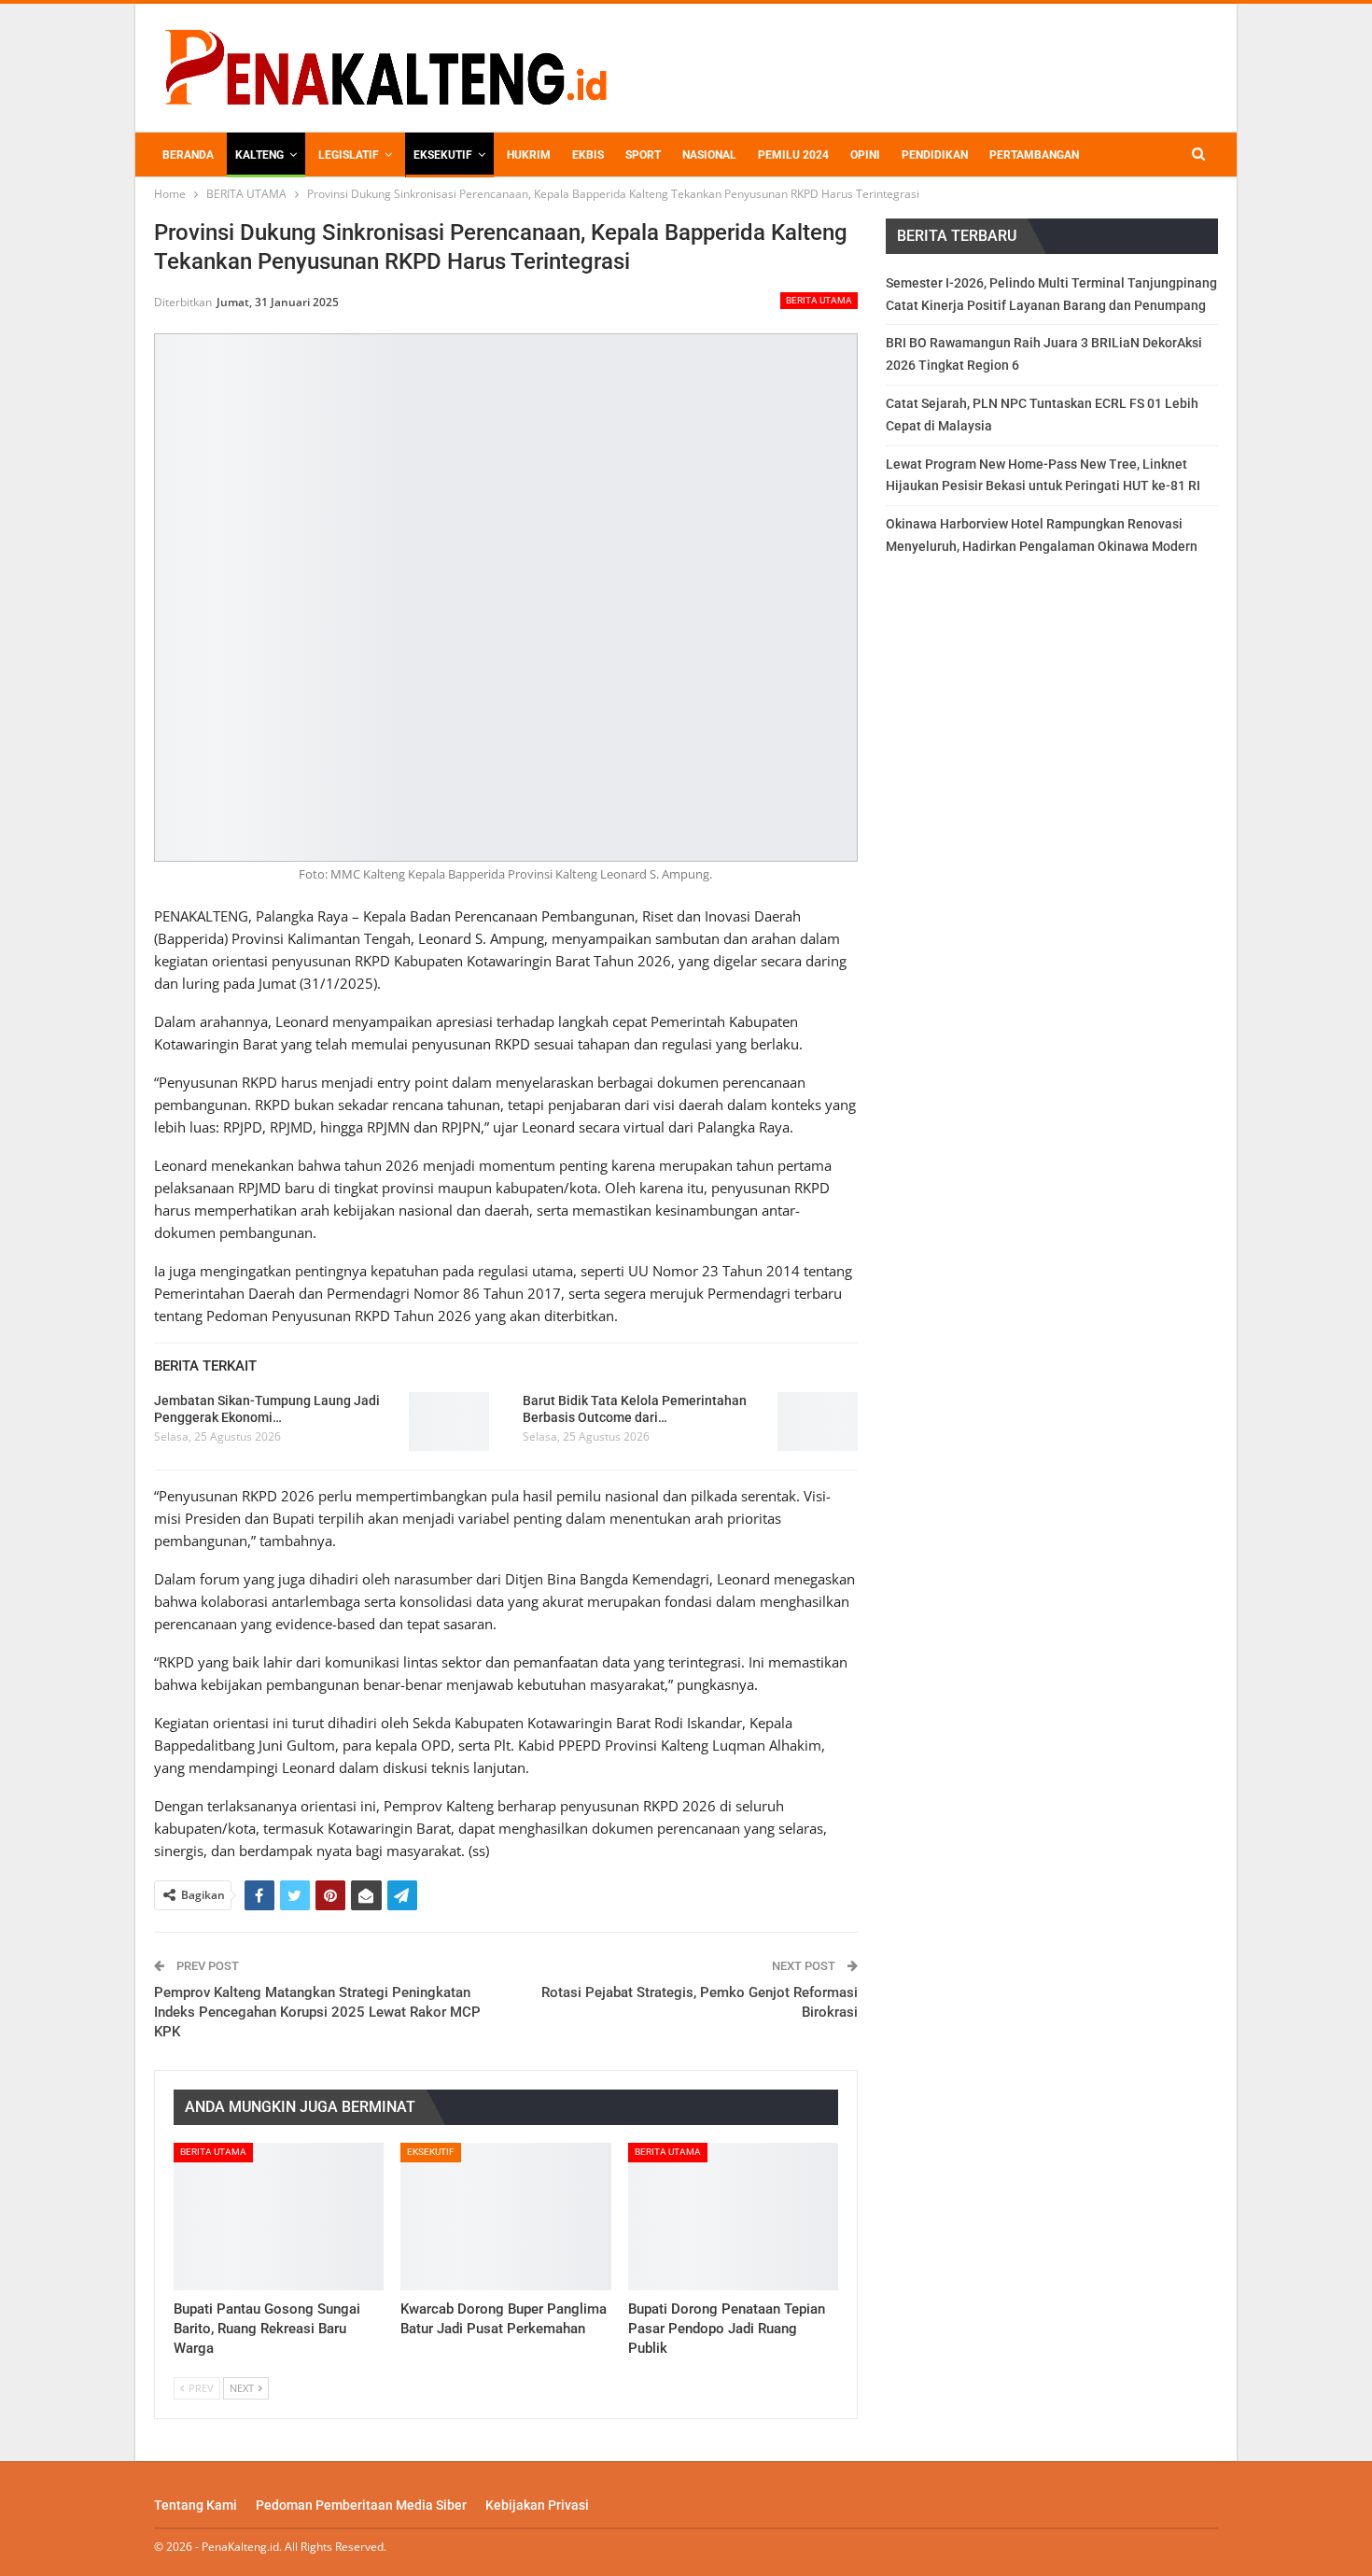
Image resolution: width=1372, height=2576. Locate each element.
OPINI (865, 155)
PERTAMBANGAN (1034, 155)
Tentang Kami (196, 2505)
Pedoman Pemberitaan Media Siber (361, 2505)
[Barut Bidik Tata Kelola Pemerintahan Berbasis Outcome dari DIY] (818, 1422)
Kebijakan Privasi (537, 2505)
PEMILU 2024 (793, 155)
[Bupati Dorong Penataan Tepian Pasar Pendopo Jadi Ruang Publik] (733, 2217)
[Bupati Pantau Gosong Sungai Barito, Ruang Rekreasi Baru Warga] (279, 2217)
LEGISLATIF (349, 155)
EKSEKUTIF (443, 155)
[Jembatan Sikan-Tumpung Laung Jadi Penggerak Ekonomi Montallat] (449, 1422)
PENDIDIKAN (935, 155)
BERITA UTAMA (819, 300)
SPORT (643, 155)
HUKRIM (529, 155)
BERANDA (188, 155)
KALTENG (259, 155)
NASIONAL (709, 155)
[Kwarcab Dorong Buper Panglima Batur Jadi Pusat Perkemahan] (505, 2217)
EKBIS (588, 155)
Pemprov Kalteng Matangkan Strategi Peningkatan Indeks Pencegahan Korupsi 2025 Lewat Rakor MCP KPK (317, 2012)
